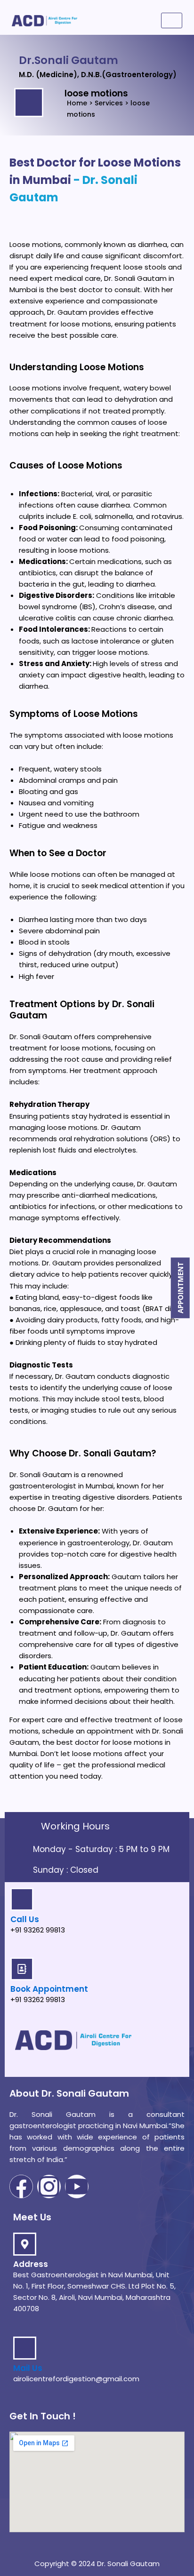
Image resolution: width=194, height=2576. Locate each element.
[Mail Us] (25, 2348)
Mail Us (28, 2368)
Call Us (25, 1919)
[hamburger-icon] (172, 20)
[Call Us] (22, 1899)
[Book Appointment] (22, 1969)
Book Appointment (49, 1989)
